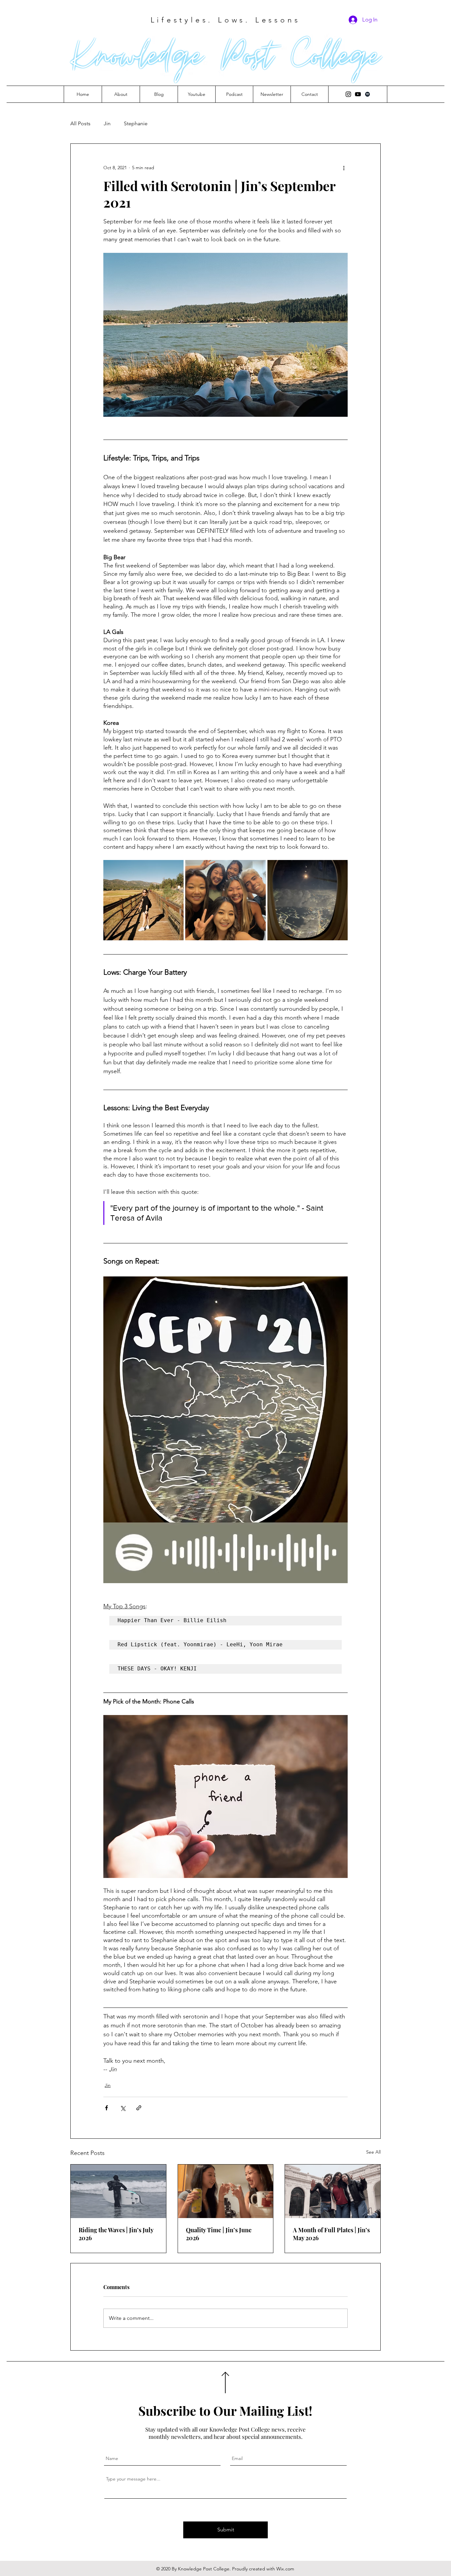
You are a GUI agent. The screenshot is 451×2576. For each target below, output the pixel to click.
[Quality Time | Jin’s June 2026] (226, 2191)
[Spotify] (367, 94)
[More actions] (344, 168)
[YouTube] (358, 94)
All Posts (80, 123)
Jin (107, 123)
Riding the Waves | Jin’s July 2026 (116, 2234)
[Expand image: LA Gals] (225, 900)
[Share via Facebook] (106, 2108)
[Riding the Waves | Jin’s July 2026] (118, 2191)
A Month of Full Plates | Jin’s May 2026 (331, 2234)
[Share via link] (139, 2108)
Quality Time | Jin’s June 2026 (219, 2234)
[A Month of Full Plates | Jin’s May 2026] (333, 2191)
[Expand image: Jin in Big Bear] (143, 900)
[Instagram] (348, 94)
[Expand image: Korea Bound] (308, 900)
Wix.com (285, 2569)
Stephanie (136, 123)
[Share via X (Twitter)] (123, 2108)
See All (373, 2152)
